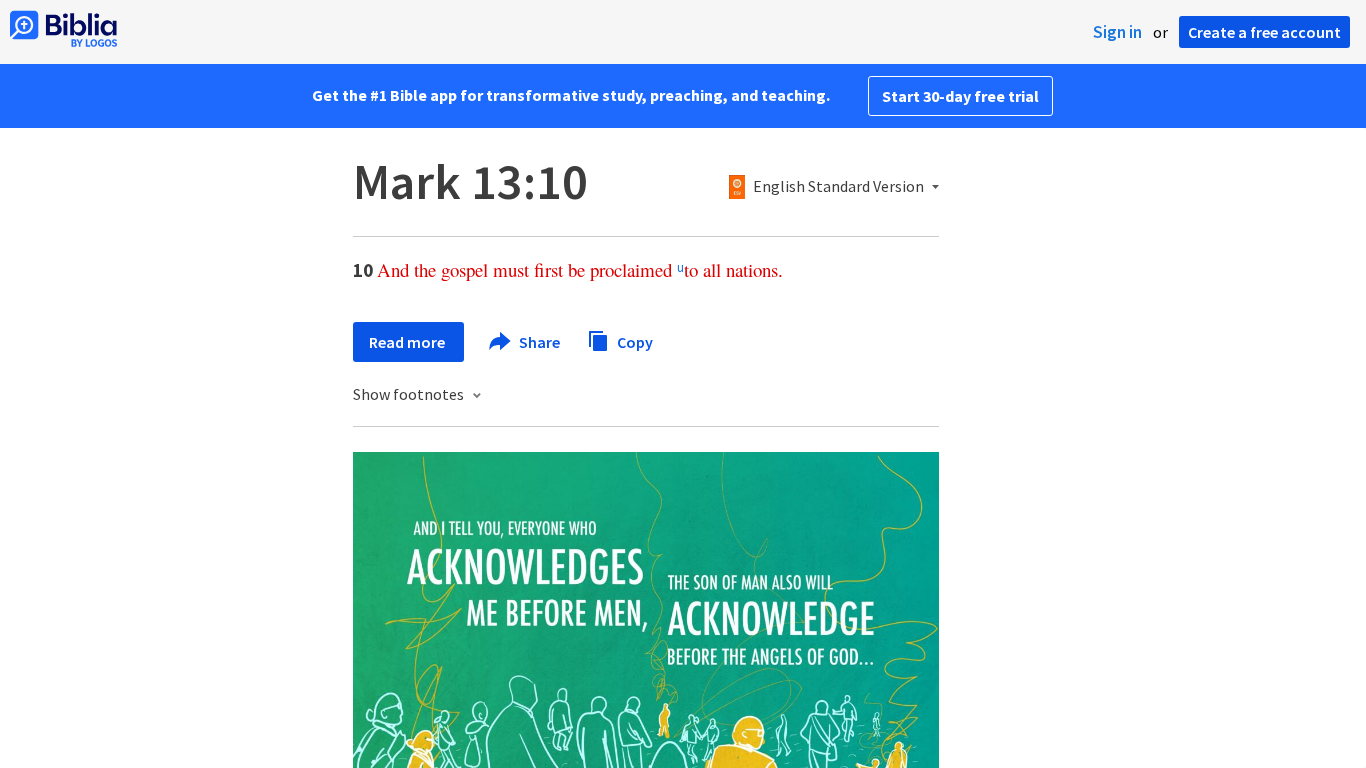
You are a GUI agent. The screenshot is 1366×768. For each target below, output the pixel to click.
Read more (408, 342)
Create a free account (1264, 32)
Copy (633, 341)
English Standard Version (838, 187)
